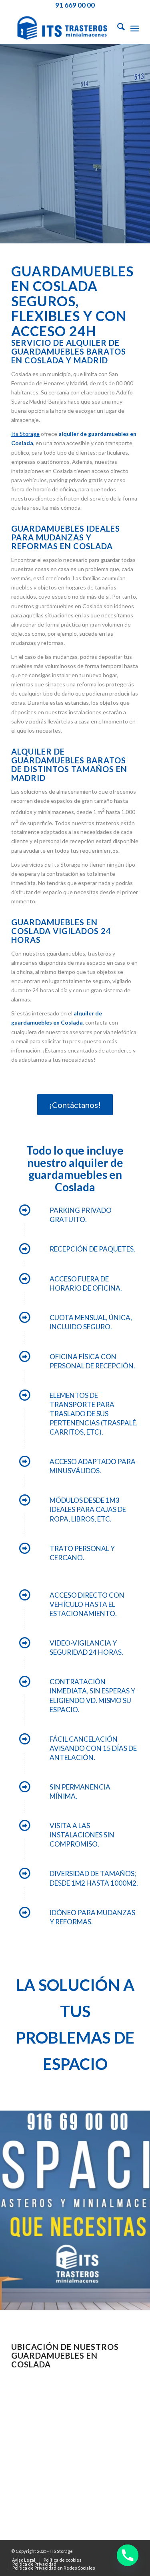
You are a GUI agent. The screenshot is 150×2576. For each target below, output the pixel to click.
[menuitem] (117, 28)
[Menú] (135, 28)
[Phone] (128, 2555)
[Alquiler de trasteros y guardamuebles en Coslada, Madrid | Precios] (62, 28)
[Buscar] (117, 28)
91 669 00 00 (75, 5)
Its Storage (25, 434)
